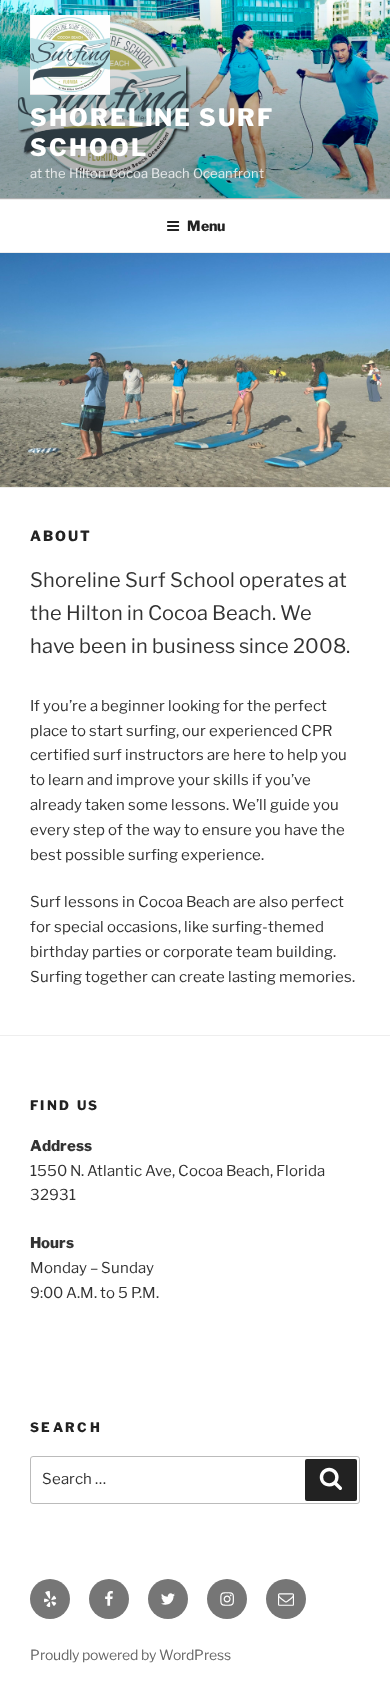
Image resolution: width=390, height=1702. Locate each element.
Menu (206, 225)
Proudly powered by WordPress (130, 1654)
